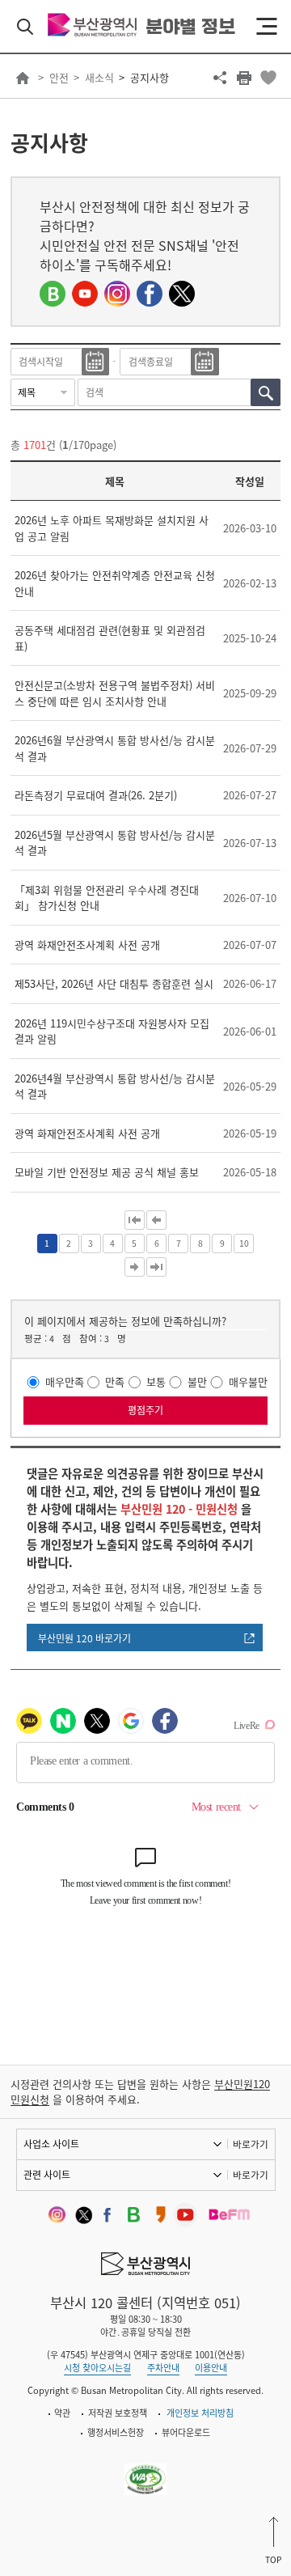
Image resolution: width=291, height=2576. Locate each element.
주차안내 (163, 2368)
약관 (62, 2413)
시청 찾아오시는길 (97, 2368)
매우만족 (65, 1382)
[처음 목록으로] (135, 1220)
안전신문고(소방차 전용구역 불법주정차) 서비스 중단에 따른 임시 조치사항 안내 (115, 693)
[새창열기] (54, 2215)
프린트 (244, 78)
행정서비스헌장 (116, 2432)
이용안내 (211, 2368)
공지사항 (150, 77)
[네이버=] (53, 294)
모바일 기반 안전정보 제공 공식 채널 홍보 (107, 1172)
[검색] (266, 392)
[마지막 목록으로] (156, 1267)
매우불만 (248, 1382)
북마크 (268, 78)
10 (244, 1243)
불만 (197, 1382)
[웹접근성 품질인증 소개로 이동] (146, 2470)
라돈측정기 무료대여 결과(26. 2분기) (96, 795)
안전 (59, 77)
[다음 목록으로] (135, 1267)
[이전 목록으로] (156, 1220)
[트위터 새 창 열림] (182, 294)
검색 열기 (25, 27)
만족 (115, 1382)
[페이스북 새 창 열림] (150, 294)
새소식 (99, 77)
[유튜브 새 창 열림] (85, 294)
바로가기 (251, 2144)
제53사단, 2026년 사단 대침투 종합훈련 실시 (114, 983)
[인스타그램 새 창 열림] (117, 294)
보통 (156, 1382)
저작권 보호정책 (118, 2413)
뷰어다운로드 (186, 2432)
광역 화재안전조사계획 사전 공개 (87, 945)
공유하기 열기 (220, 78)
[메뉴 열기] (267, 27)
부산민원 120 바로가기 (84, 1638)
